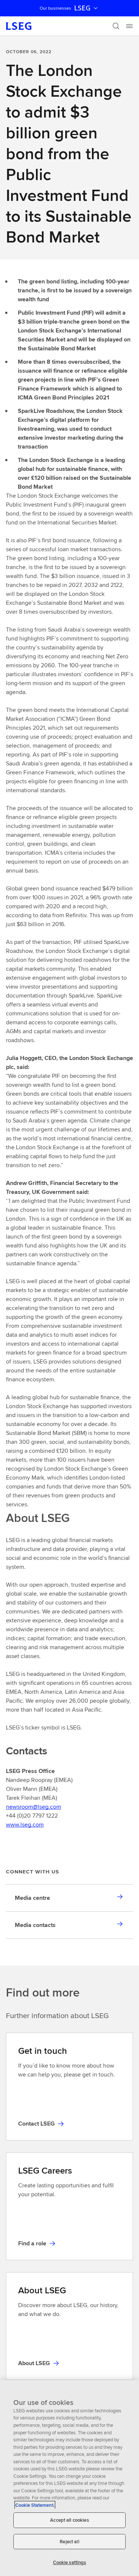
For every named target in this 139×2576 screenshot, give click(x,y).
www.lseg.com (25, 1825)
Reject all (69, 2542)
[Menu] (129, 26)
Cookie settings (70, 2562)
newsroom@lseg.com (34, 1807)
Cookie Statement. (35, 2505)
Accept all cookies (69, 2520)
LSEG (82, 8)
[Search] (116, 26)
